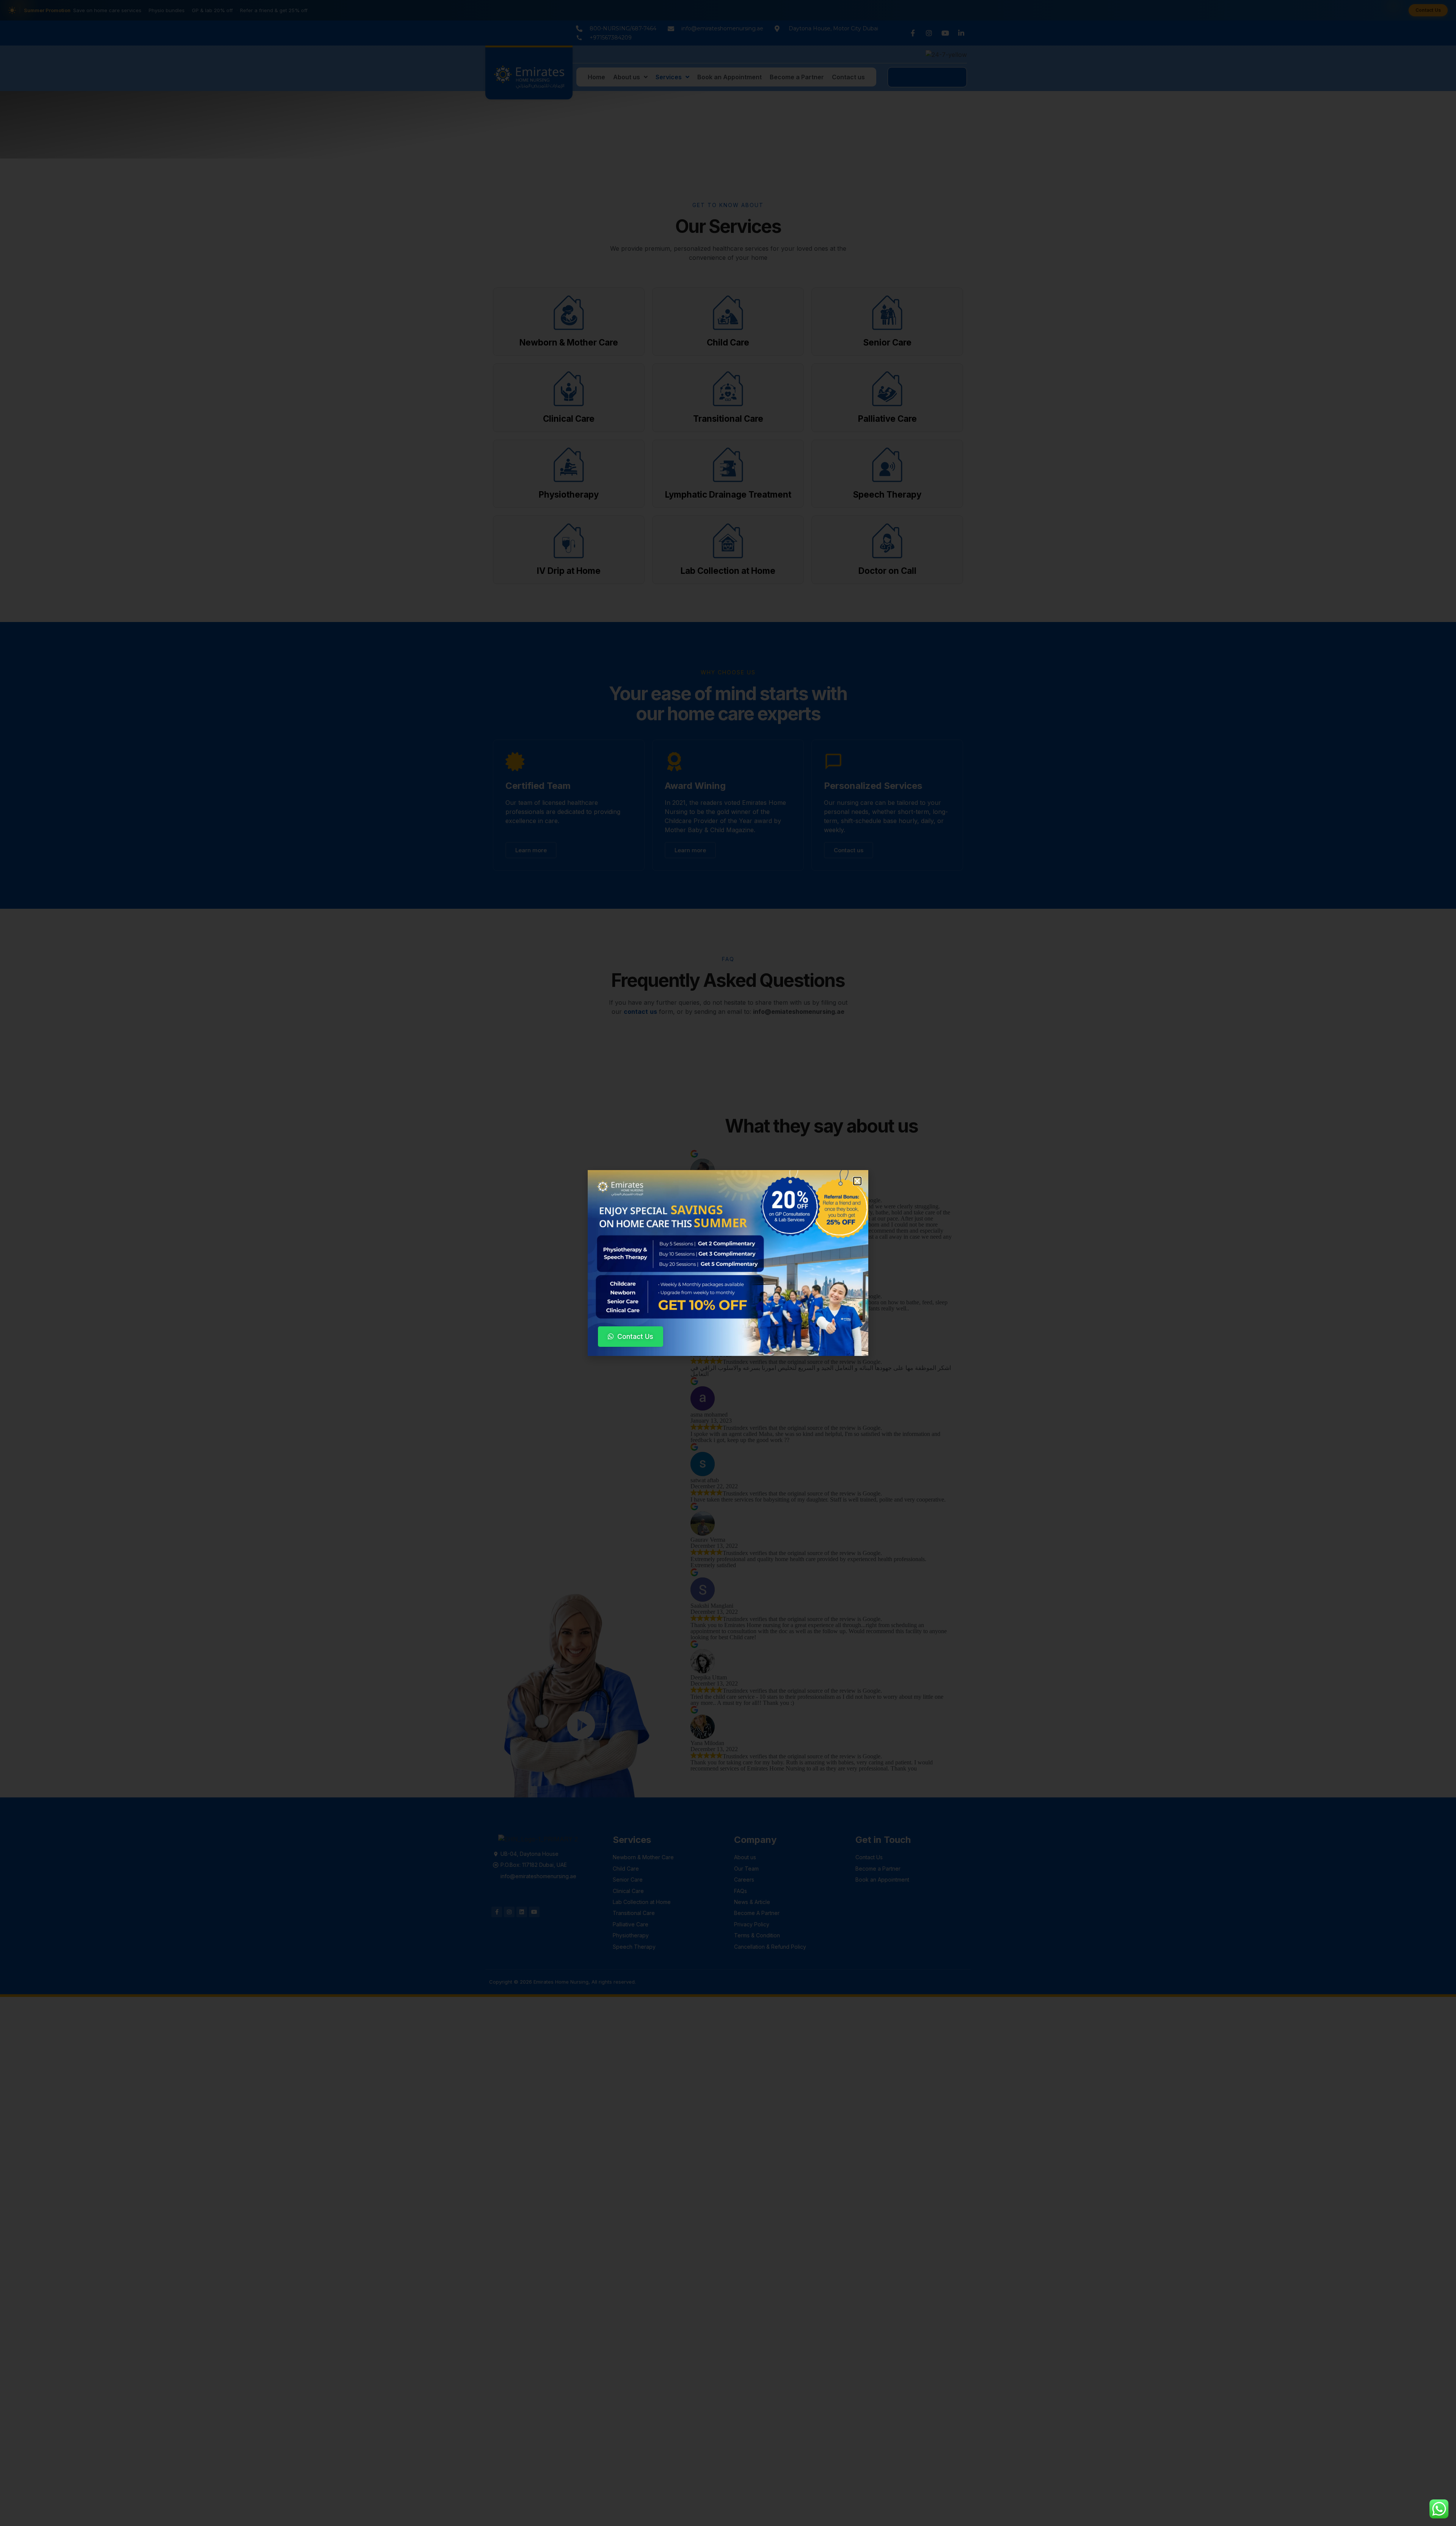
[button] (857, 1181)
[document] (728, 1263)
